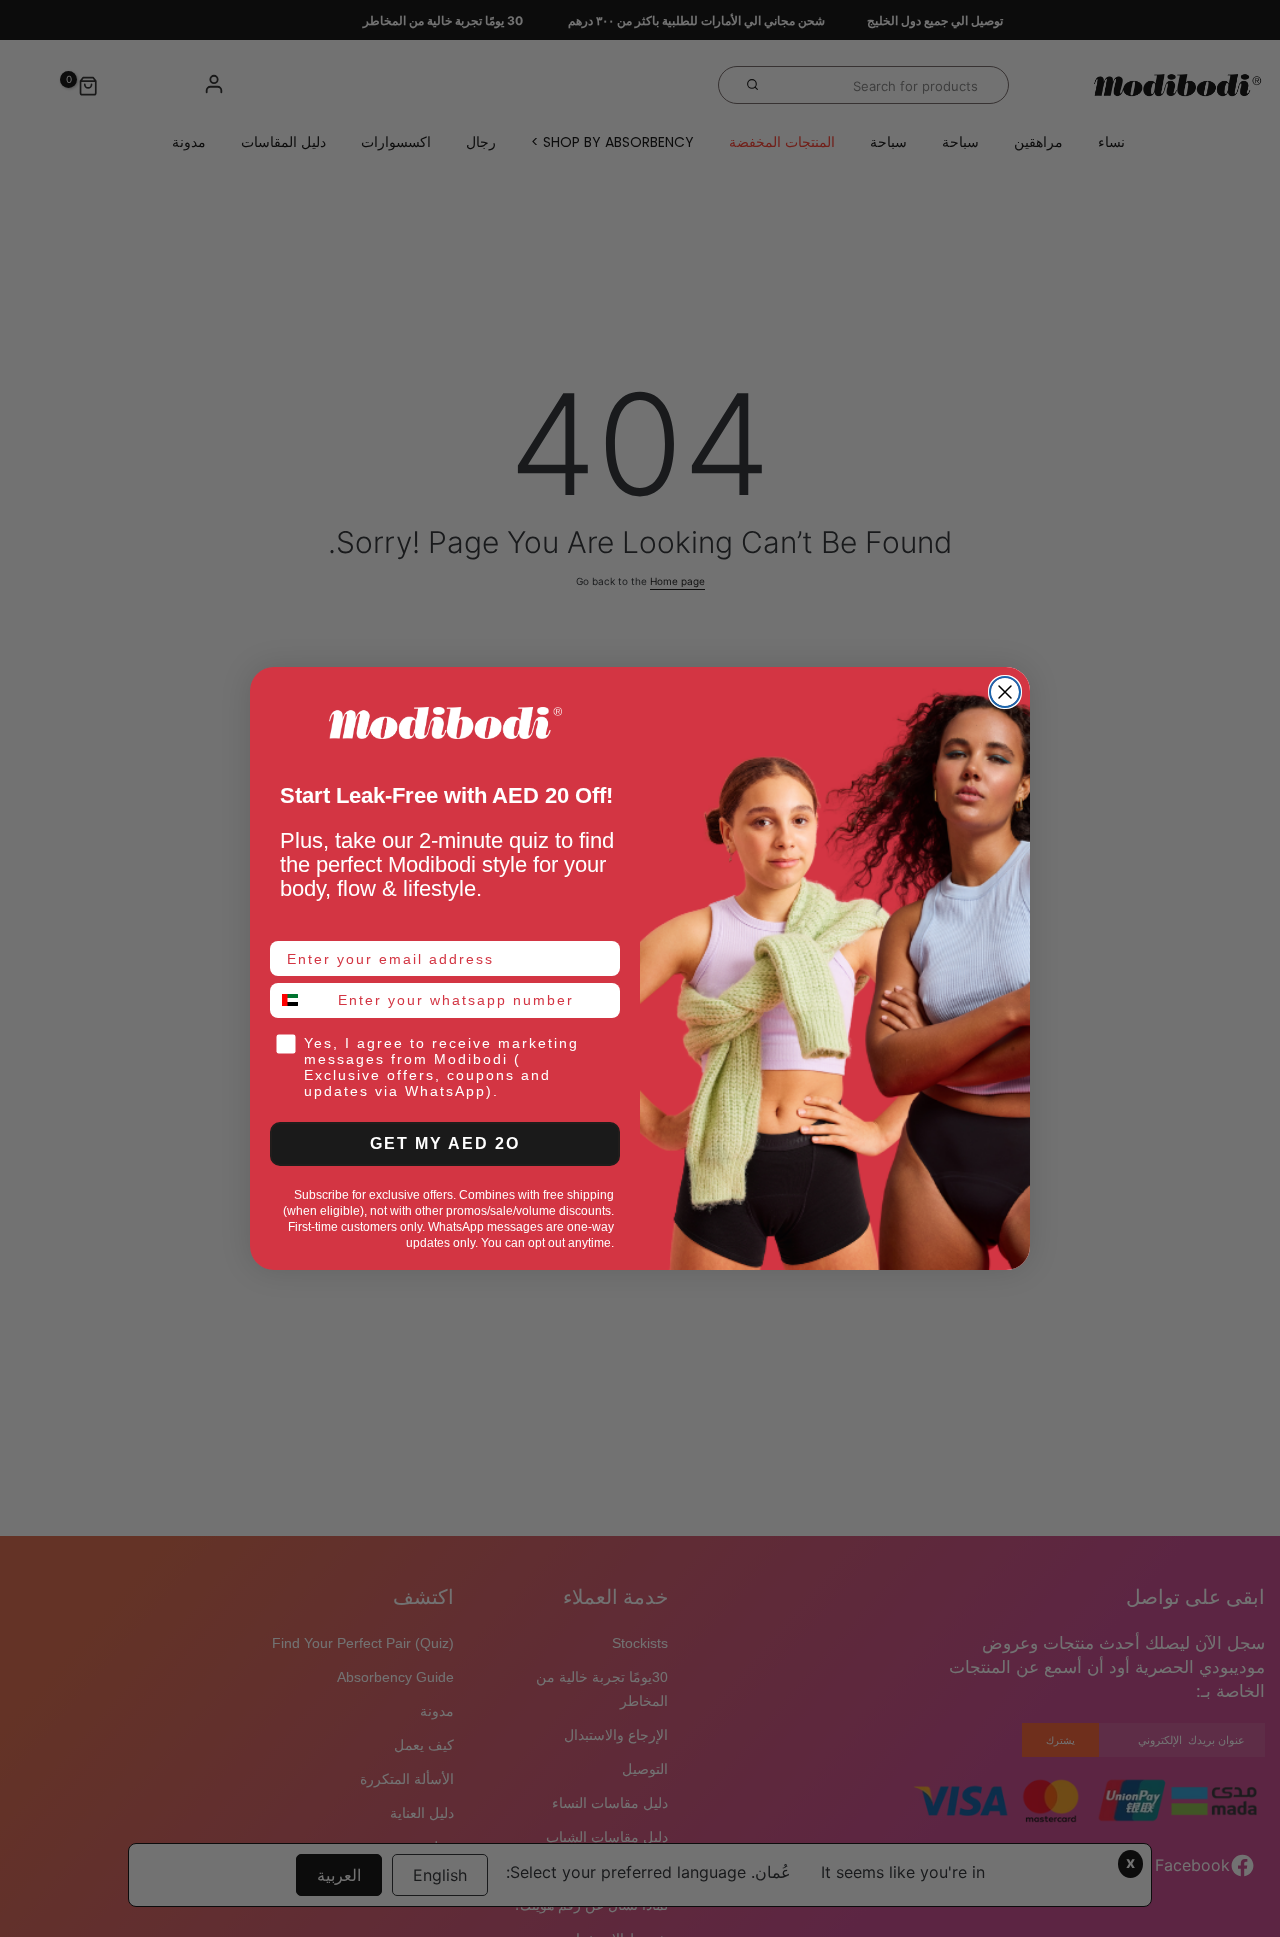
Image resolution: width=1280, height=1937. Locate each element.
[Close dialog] (1005, 692)
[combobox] (299, 1000)
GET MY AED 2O (445, 1143)
